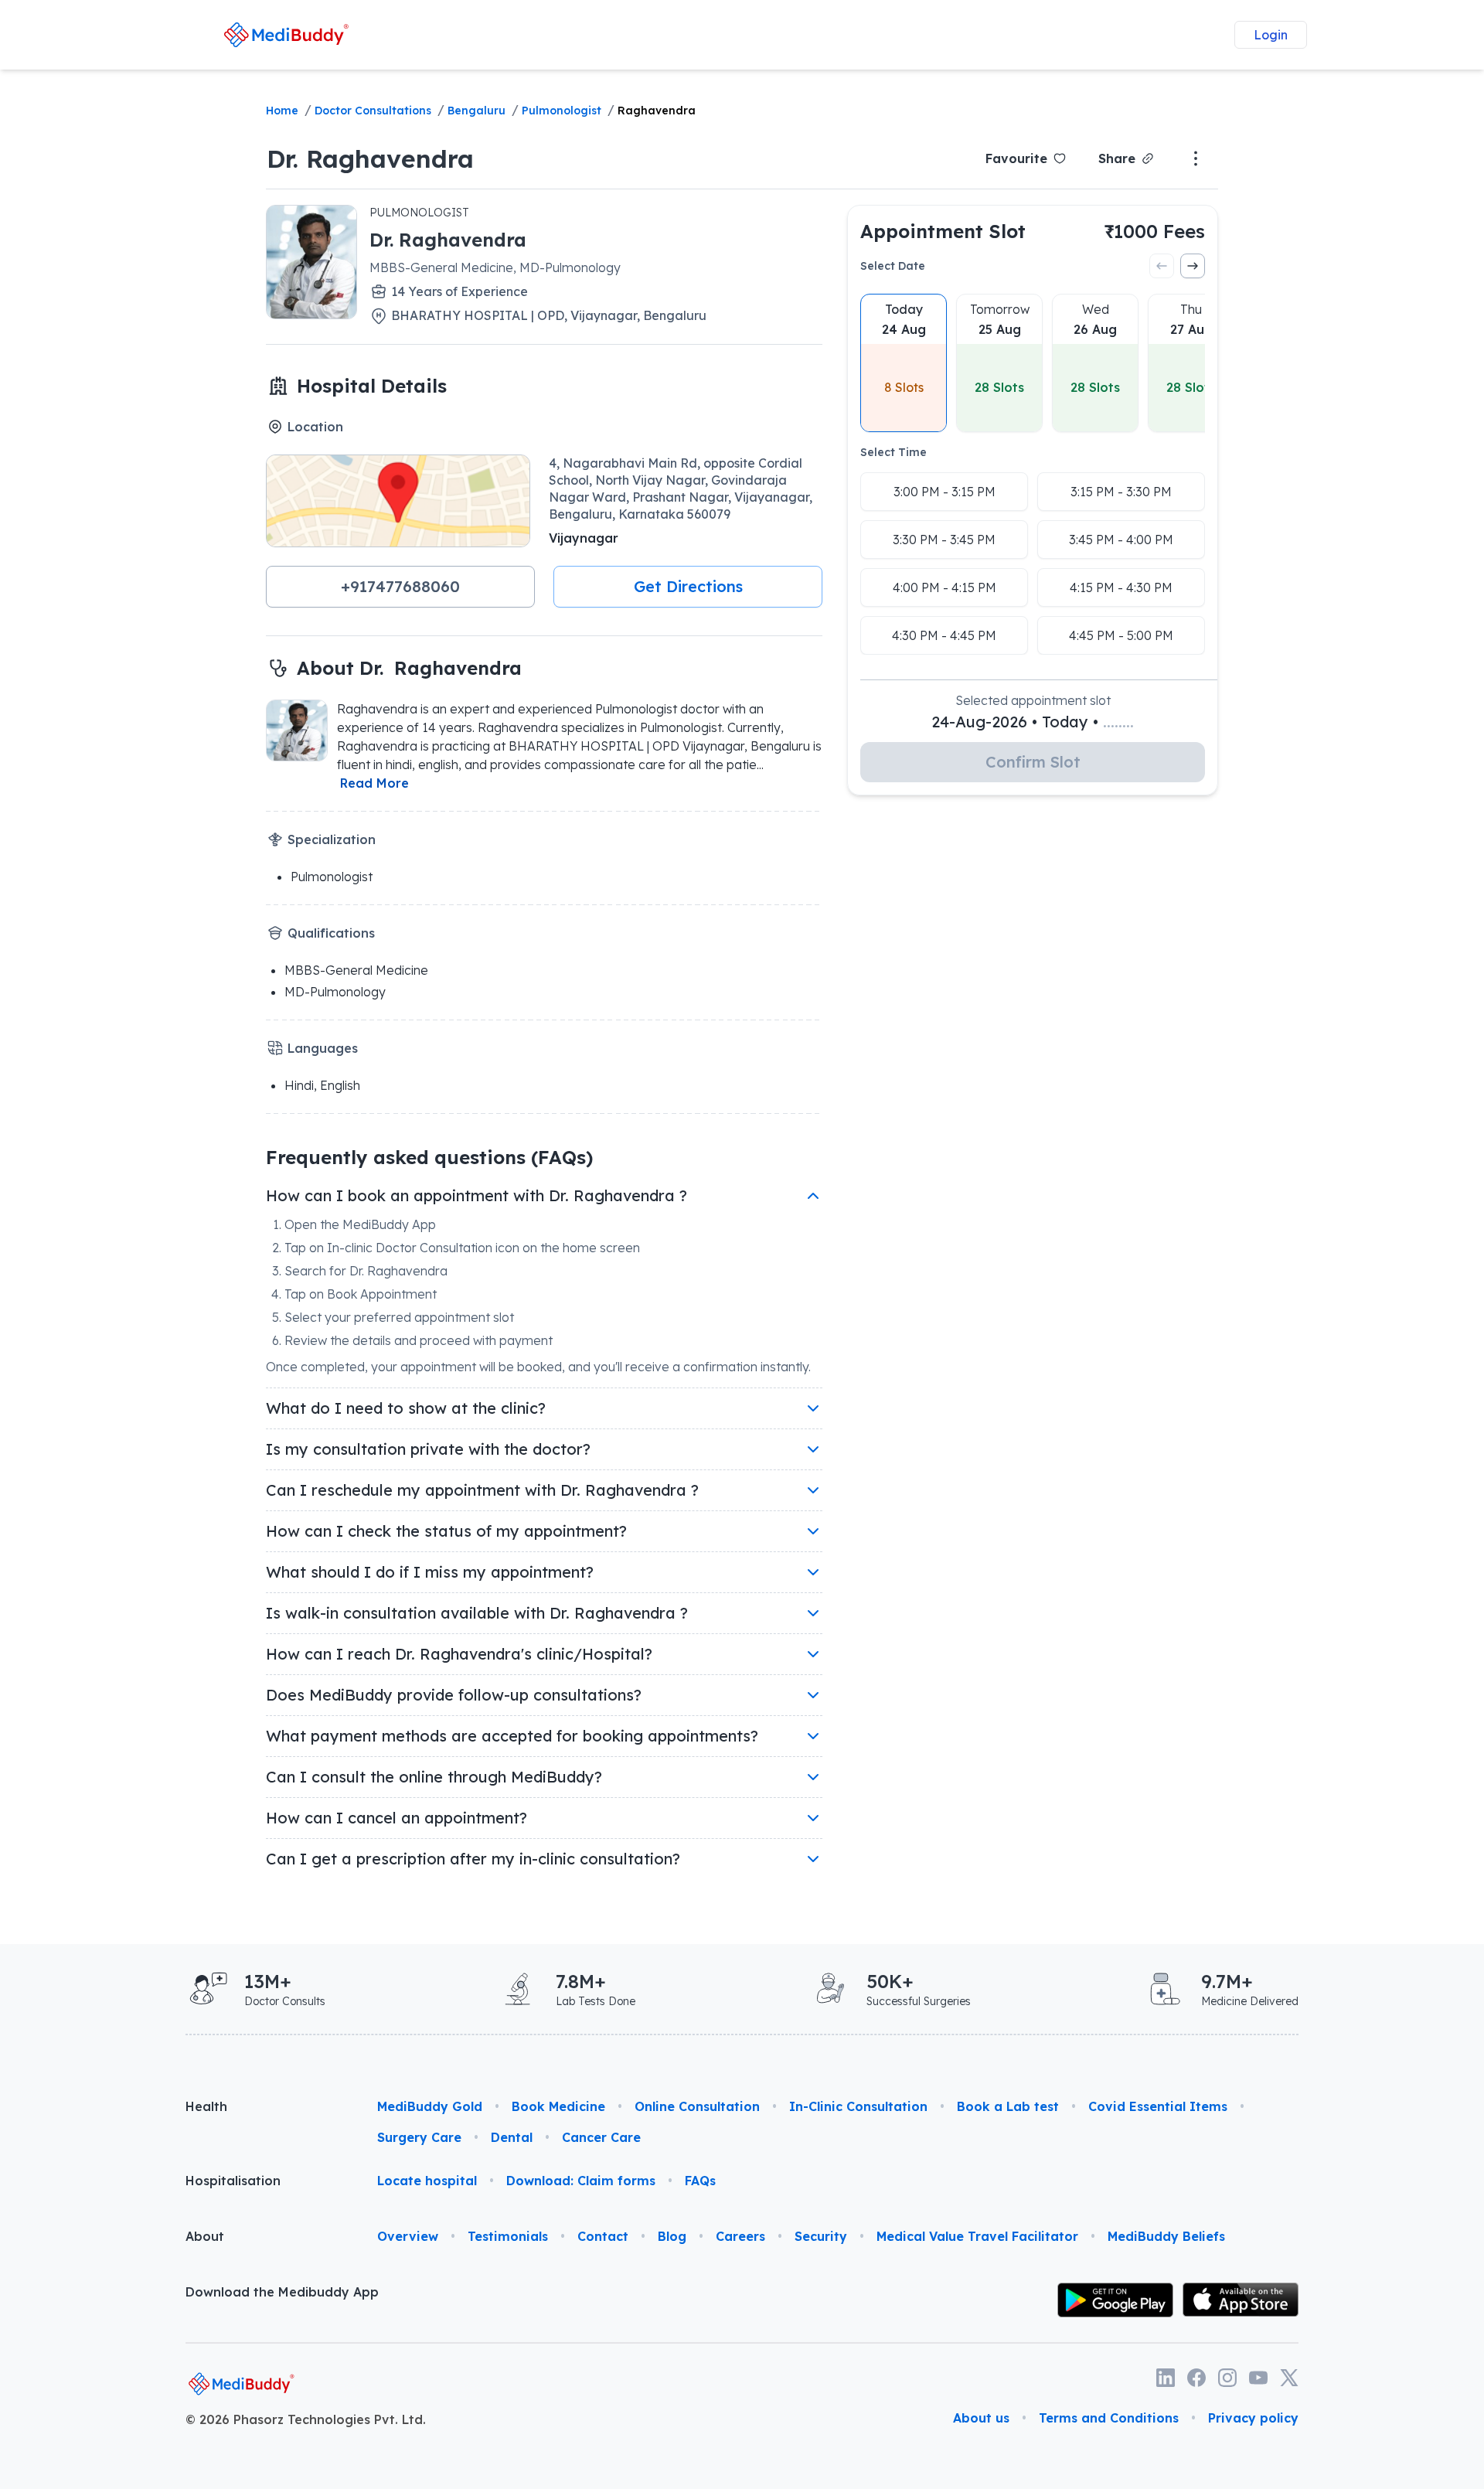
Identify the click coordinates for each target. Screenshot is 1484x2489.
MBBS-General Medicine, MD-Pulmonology (495, 267)
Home (282, 111)
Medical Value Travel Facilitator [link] (977, 2236)
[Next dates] (1193, 266)
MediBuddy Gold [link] (430, 2106)
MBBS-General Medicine (356, 970)
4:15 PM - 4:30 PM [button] (1121, 587)
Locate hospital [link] (427, 2181)
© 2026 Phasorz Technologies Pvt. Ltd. (306, 2419)
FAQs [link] (700, 2181)
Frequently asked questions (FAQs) (429, 1157)
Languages (323, 1048)
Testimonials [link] (508, 2236)
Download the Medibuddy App (282, 2292)
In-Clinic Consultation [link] (858, 2106)
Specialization (332, 839)
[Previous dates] (1162, 266)
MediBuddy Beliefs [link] (1166, 2236)
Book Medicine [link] (558, 2106)
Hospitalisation (233, 2181)
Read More (374, 783)
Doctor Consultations (373, 111)
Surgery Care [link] (419, 2137)
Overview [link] (408, 2236)
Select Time (893, 452)
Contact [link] (603, 2236)
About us (981, 2418)
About (205, 2236)
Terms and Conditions (1109, 2418)
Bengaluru (477, 111)
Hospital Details (372, 386)
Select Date (893, 266)
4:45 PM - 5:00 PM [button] (1121, 635)
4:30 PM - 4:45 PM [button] (944, 635)
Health (206, 2106)
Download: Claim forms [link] (581, 2181)
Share (1117, 158)
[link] (286, 34)
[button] (400, 587)
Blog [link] (672, 2236)
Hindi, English (322, 1085)
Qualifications (331, 933)
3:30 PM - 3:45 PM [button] (944, 540)
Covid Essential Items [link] (1158, 2106)
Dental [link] (512, 2137)
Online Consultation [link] (697, 2106)
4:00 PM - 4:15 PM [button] (945, 587)
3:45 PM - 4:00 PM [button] (1121, 540)
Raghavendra (657, 111)
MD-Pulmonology (335, 992)
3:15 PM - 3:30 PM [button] (1121, 492)
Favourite (1016, 158)
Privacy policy (1253, 2418)
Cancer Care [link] (601, 2137)
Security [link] (821, 2236)
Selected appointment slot (1033, 700)
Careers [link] (740, 2236)
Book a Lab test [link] (1008, 2106)
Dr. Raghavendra (370, 158)
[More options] (1196, 158)
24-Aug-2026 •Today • (1033, 722)
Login (1271, 35)
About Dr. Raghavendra (409, 668)
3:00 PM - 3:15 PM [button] (945, 492)
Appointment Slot (943, 231)
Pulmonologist (562, 111)
